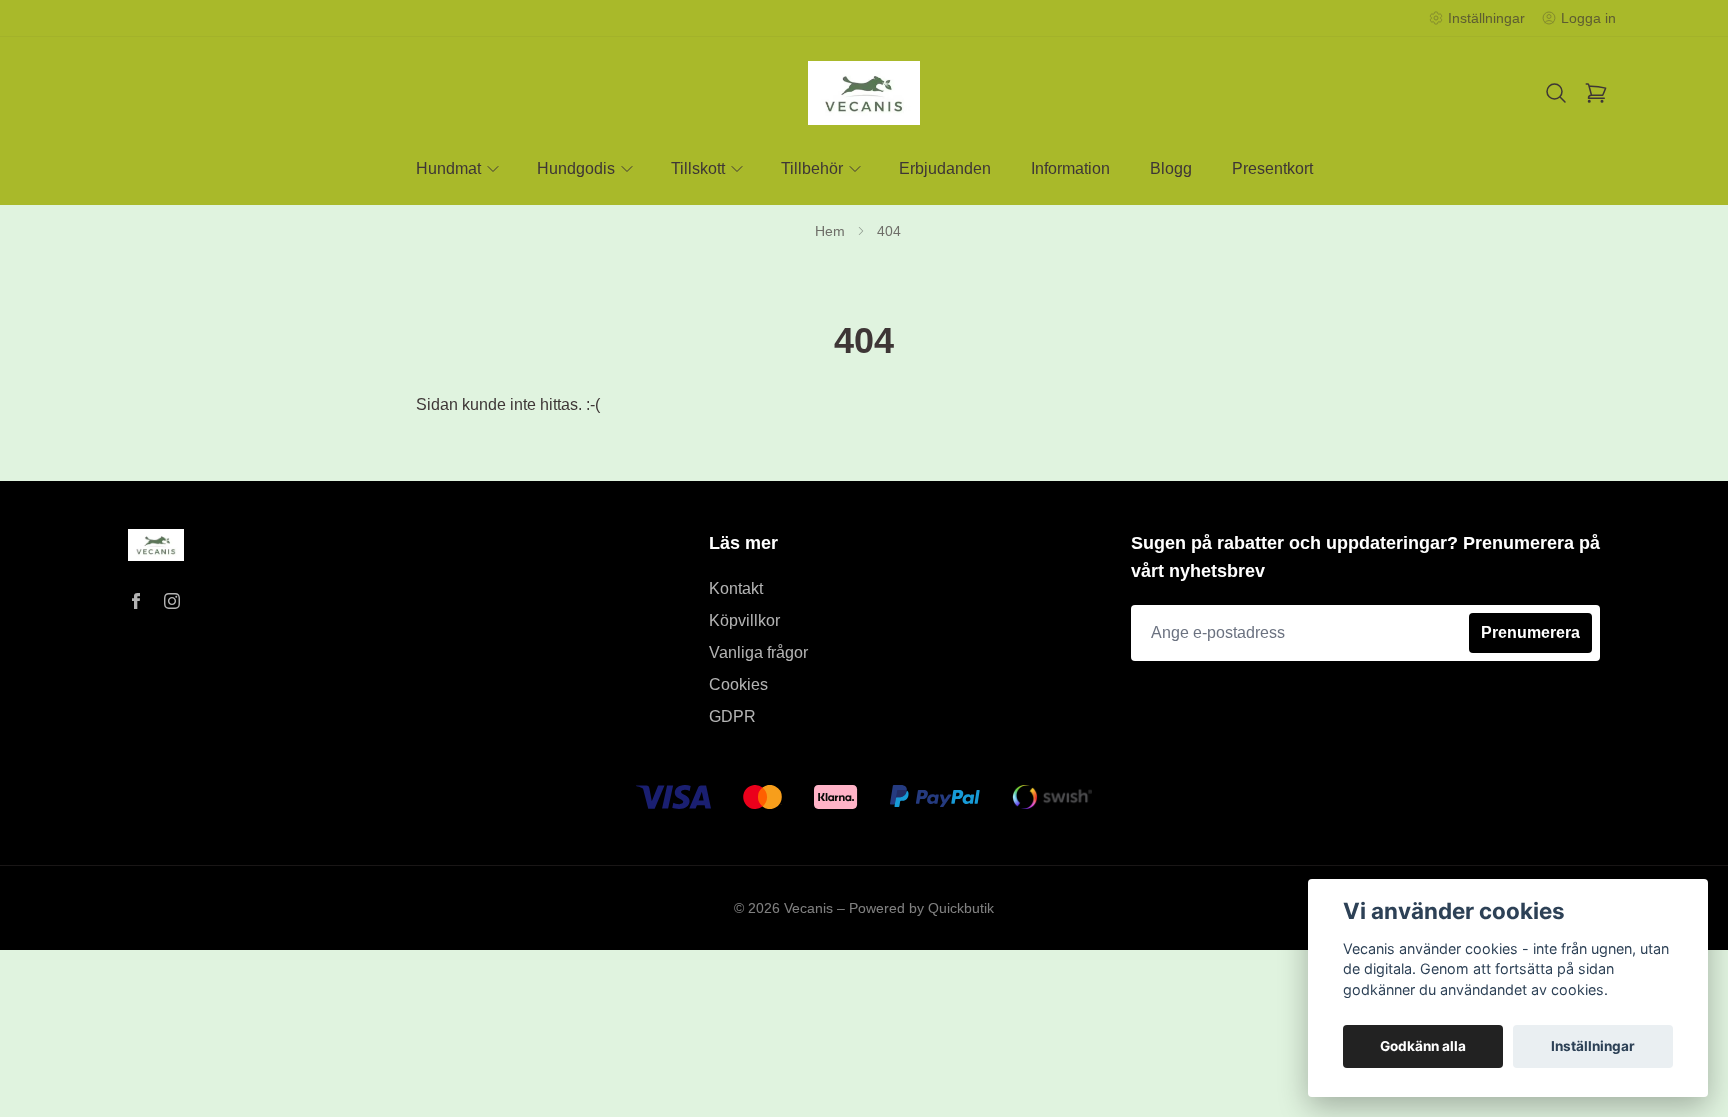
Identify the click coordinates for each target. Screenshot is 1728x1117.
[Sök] (1556, 93)
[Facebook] (136, 601)
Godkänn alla (1423, 1046)
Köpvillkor (744, 620)
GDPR (732, 716)
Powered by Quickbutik (921, 908)
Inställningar (1593, 1046)
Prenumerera (1530, 632)
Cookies (738, 684)
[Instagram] (172, 601)
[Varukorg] (1596, 93)
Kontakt (736, 588)
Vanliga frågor (758, 652)
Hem (830, 231)
